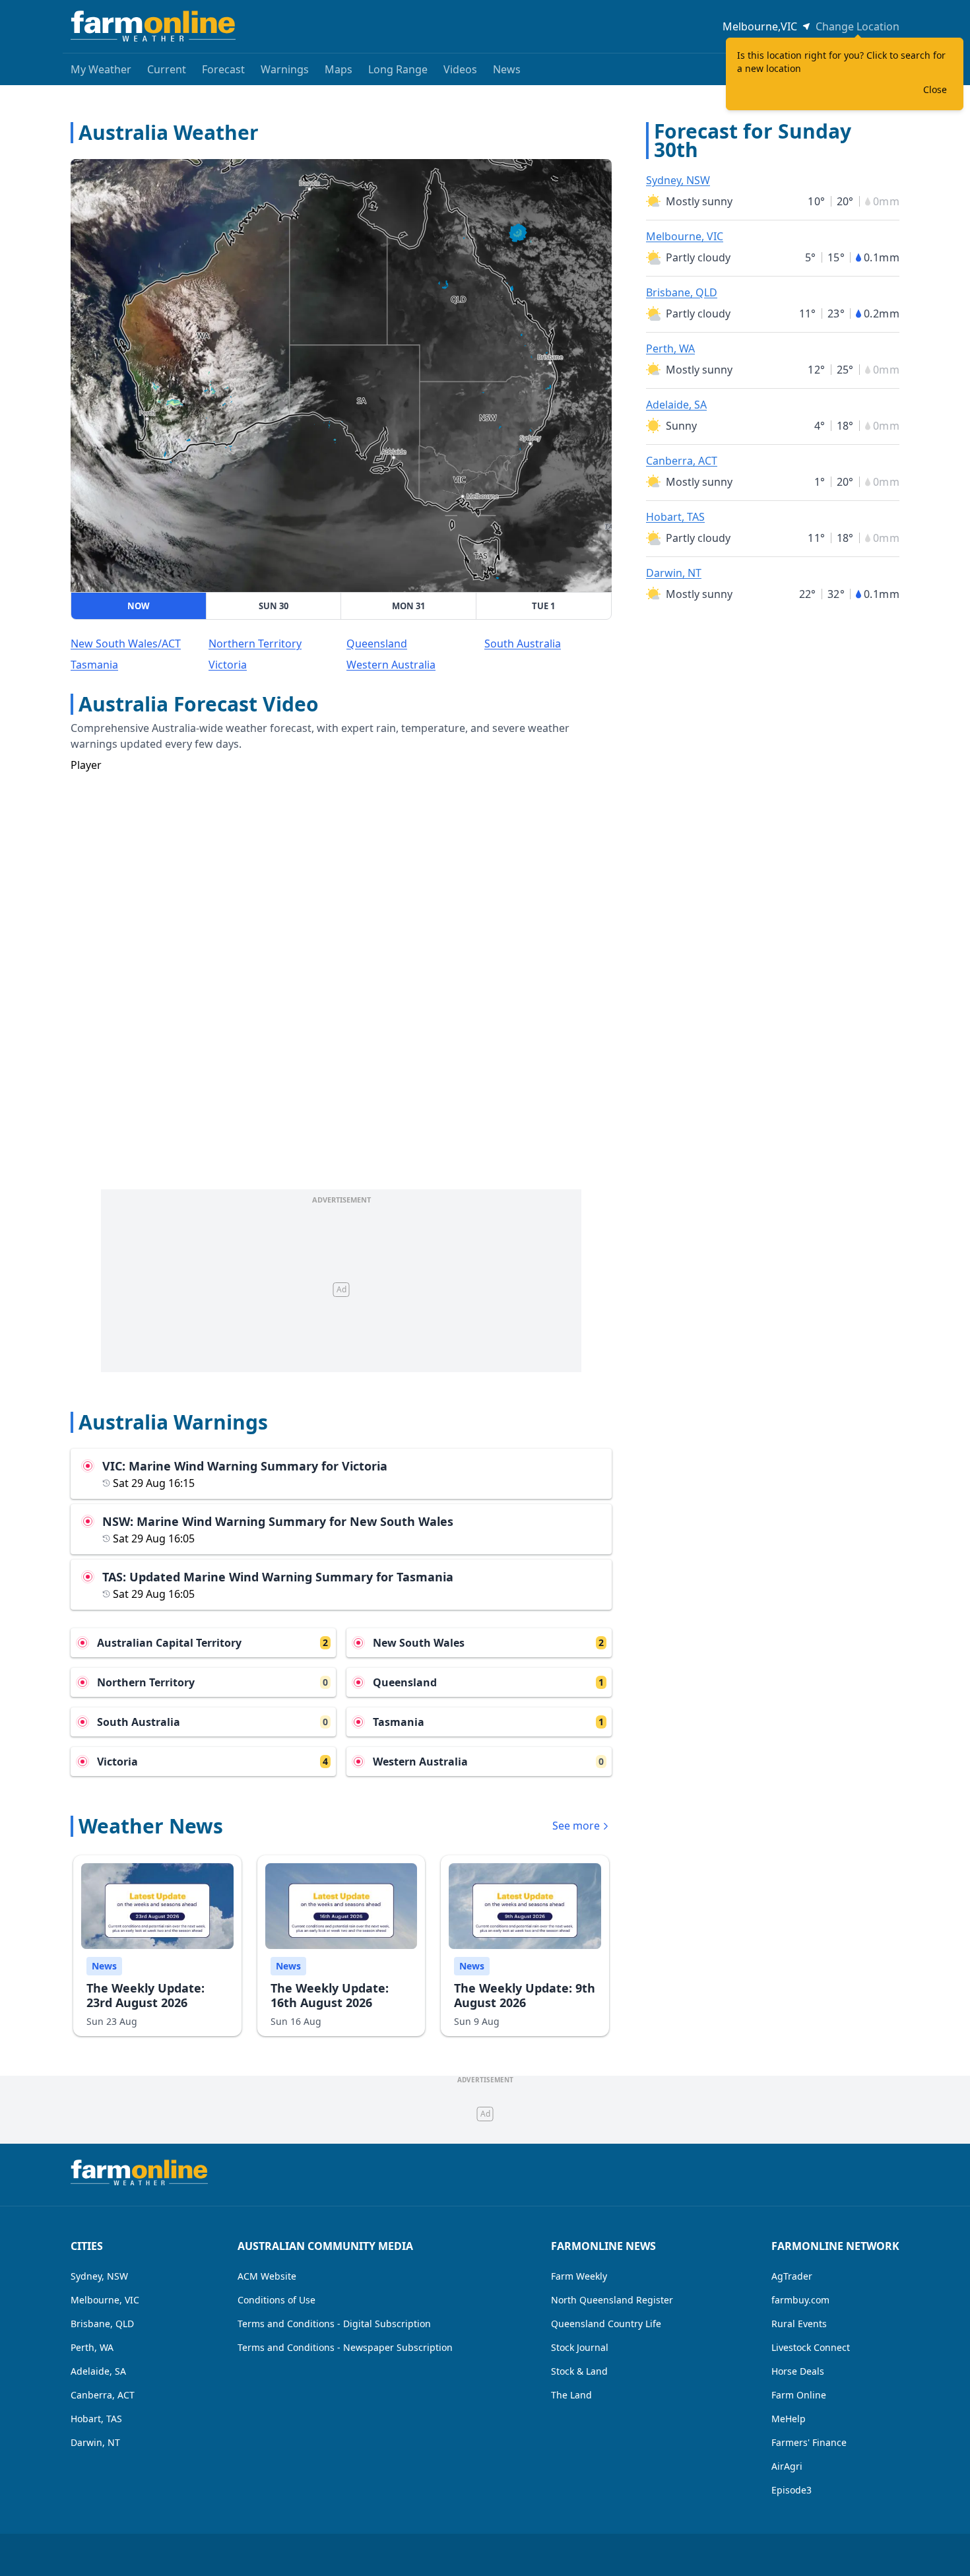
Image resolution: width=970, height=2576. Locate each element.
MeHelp (789, 2419)
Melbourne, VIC (685, 236)
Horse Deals (798, 2371)
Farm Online (799, 2395)
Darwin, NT (674, 573)
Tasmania (94, 665)
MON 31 (408, 606)
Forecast (223, 69)
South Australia (523, 644)
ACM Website (267, 2276)
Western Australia (391, 665)
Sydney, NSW (678, 180)
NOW (139, 606)
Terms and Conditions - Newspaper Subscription (345, 2347)
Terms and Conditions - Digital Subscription (334, 2324)
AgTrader (792, 2276)
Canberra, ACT (682, 461)
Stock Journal (580, 2347)
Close (935, 89)
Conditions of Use (276, 2300)
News (507, 69)
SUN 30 (274, 606)
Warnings (285, 69)
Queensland (377, 644)
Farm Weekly (579, 2276)
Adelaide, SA (676, 405)
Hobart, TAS (675, 517)
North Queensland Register (612, 2300)
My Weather (101, 69)
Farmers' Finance (809, 2442)
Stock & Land (579, 2371)
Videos (460, 69)
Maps (339, 69)
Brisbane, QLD (682, 292)
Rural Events (799, 2324)
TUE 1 (543, 606)
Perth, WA (670, 348)
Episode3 (792, 2490)
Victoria (228, 665)
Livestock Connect (811, 2347)
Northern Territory (255, 644)
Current (167, 69)
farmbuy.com (800, 2300)
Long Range (398, 69)
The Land (571, 2395)
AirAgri (787, 2466)
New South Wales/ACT (126, 644)
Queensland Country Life (606, 2324)
